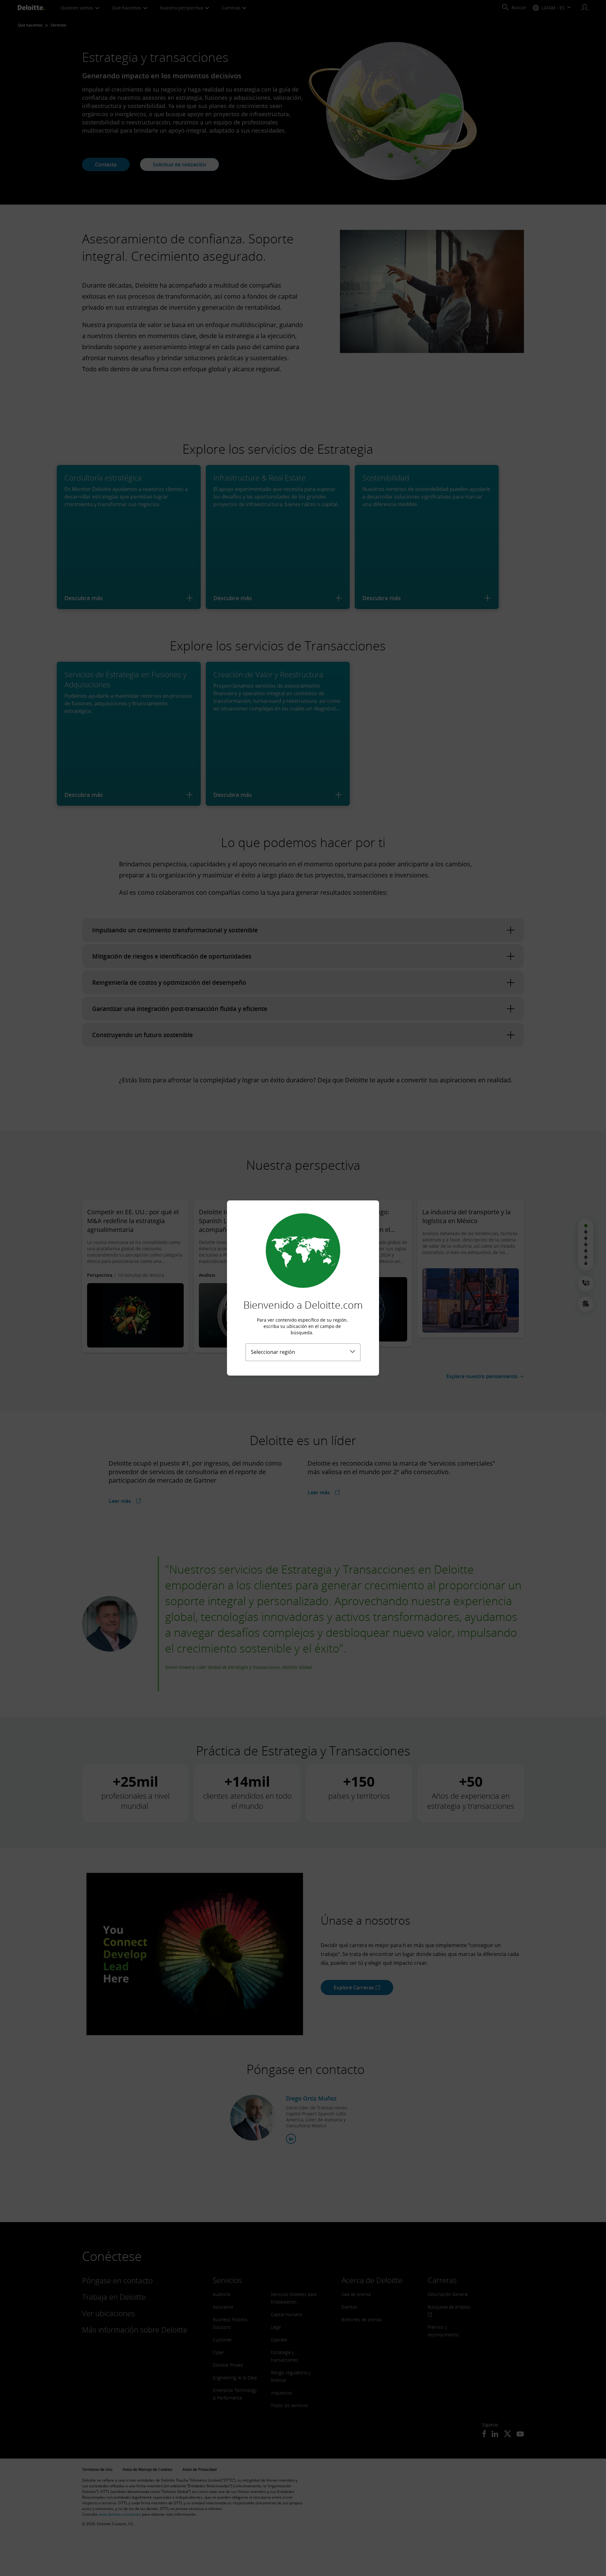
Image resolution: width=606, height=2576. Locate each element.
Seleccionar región (273, 1352)
